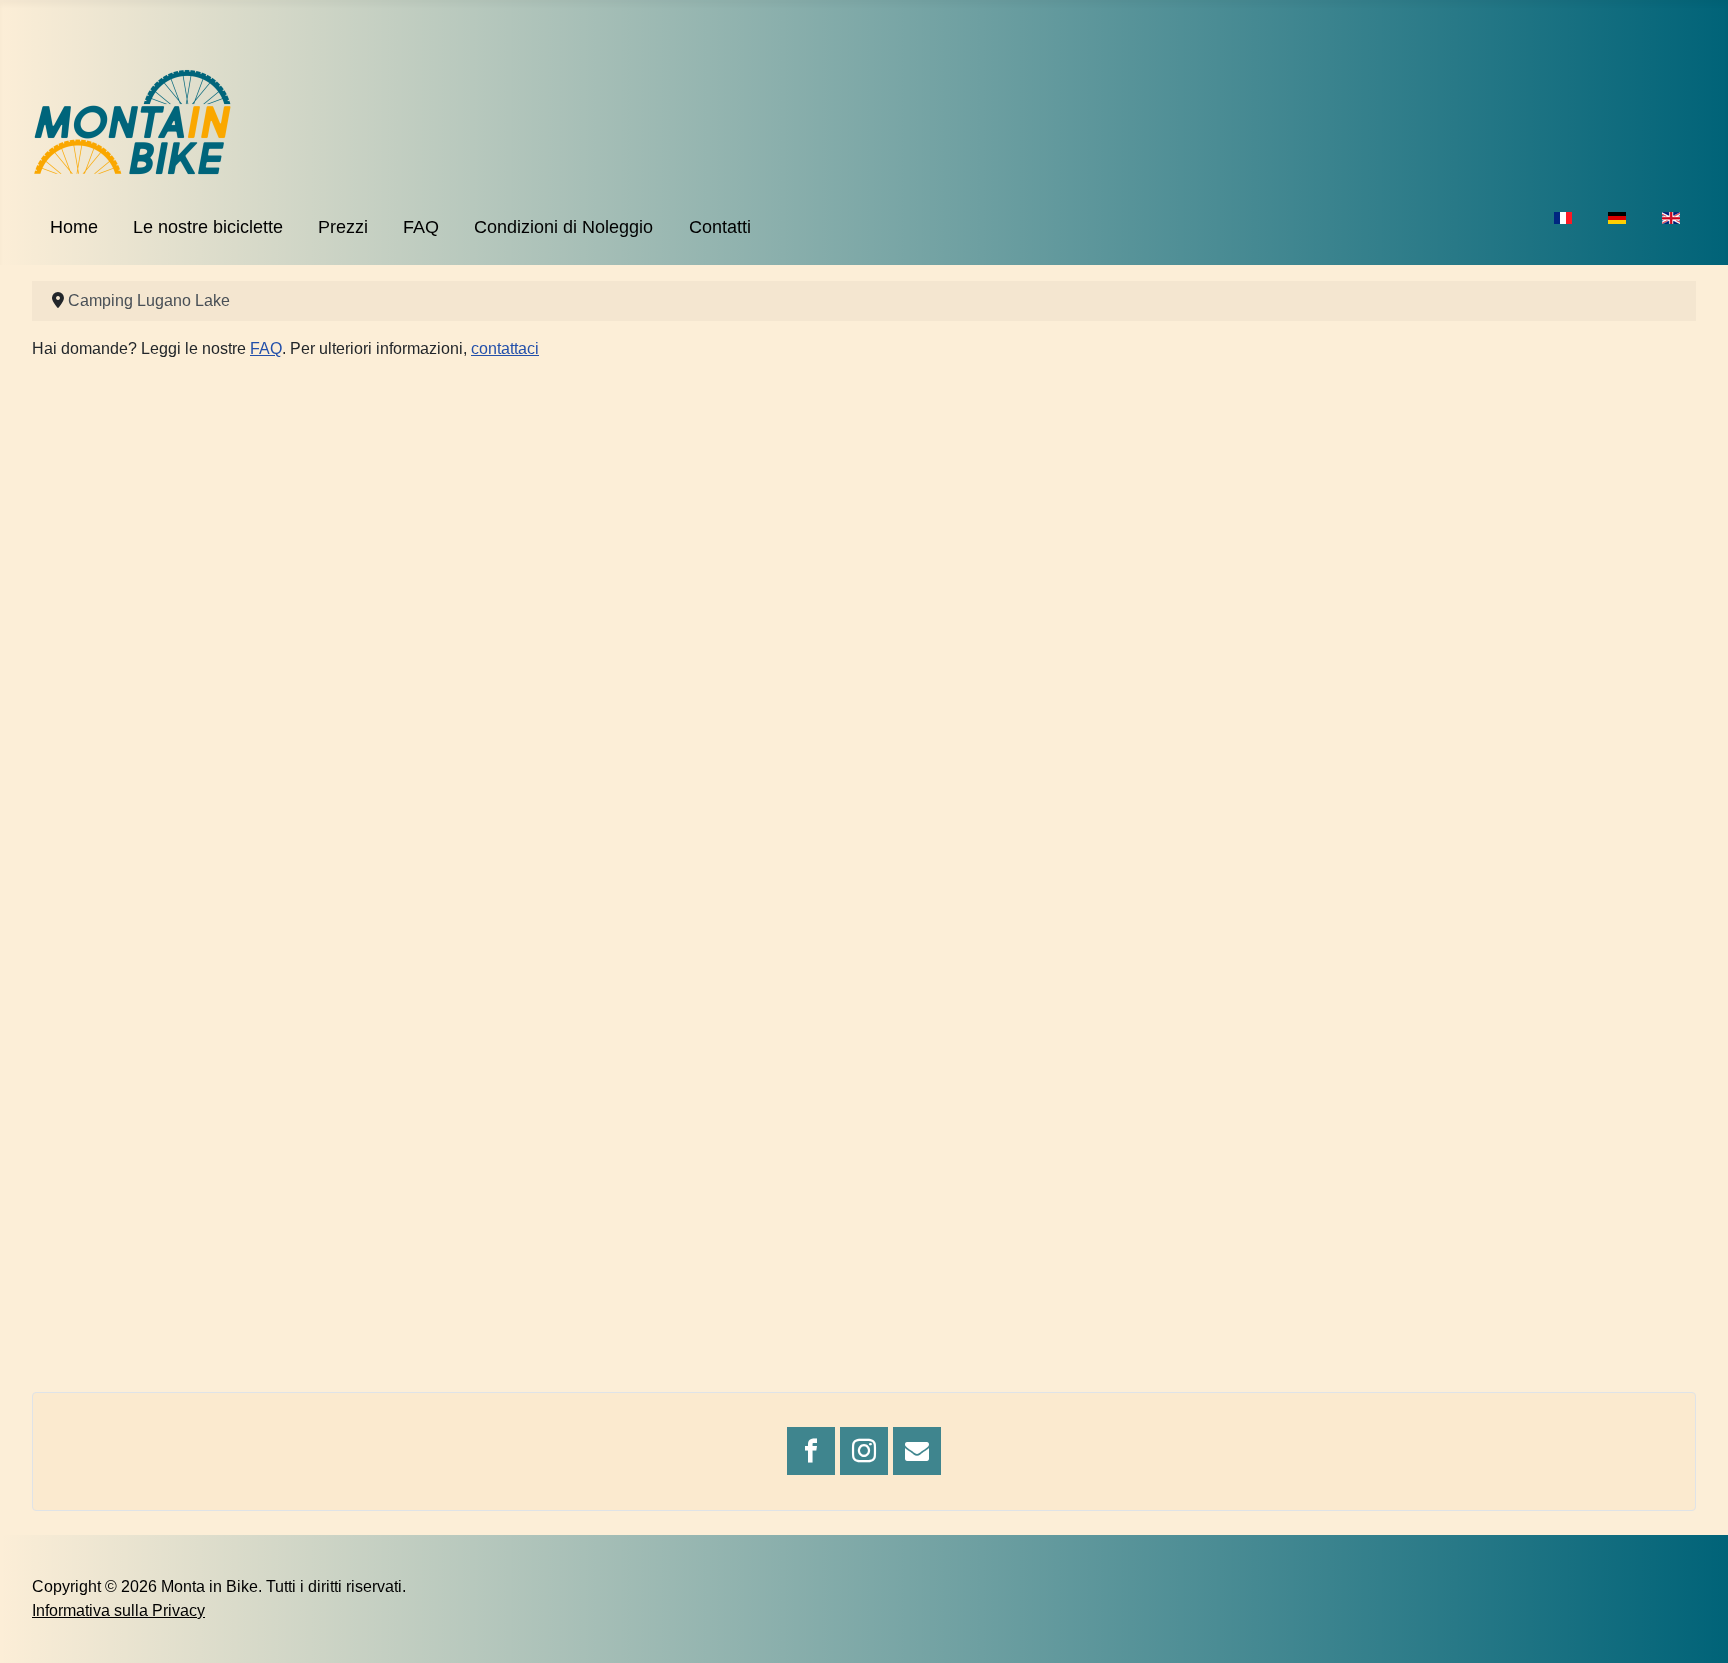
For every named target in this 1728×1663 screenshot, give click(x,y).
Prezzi (343, 227)
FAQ (421, 227)
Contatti (720, 227)
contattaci (505, 348)
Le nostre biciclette (208, 227)
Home (74, 227)
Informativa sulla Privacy (118, 1610)
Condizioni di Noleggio (563, 227)
